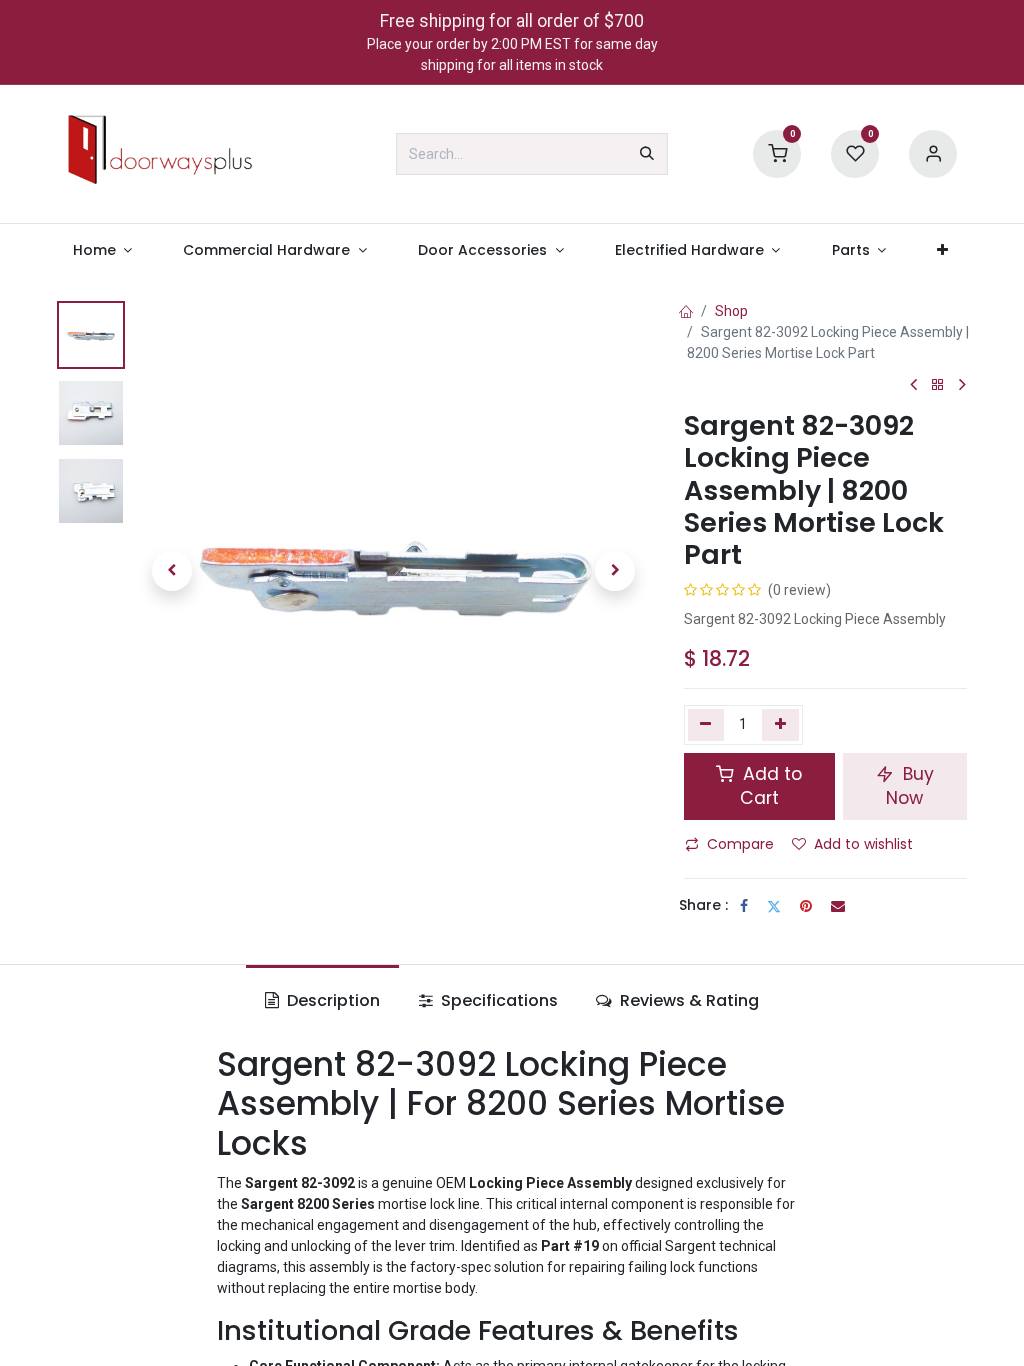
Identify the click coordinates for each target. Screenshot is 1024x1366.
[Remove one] (706, 725)
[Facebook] (744, 906)
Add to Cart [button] (770, 786)
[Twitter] (774, 906)
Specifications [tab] (497, 1000)
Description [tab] (331, 1000)
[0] (777, 153)
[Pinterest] (806, 906)
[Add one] (780, 725)
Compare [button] (740, 844)
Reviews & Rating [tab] (687, 1000)
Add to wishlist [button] (863, 844)
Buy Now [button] (910, 786)
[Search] (647, 154)
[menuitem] (102, 250)
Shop (731, 311)
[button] (172, 571)
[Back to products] (938, 385)
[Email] (838, 906)
